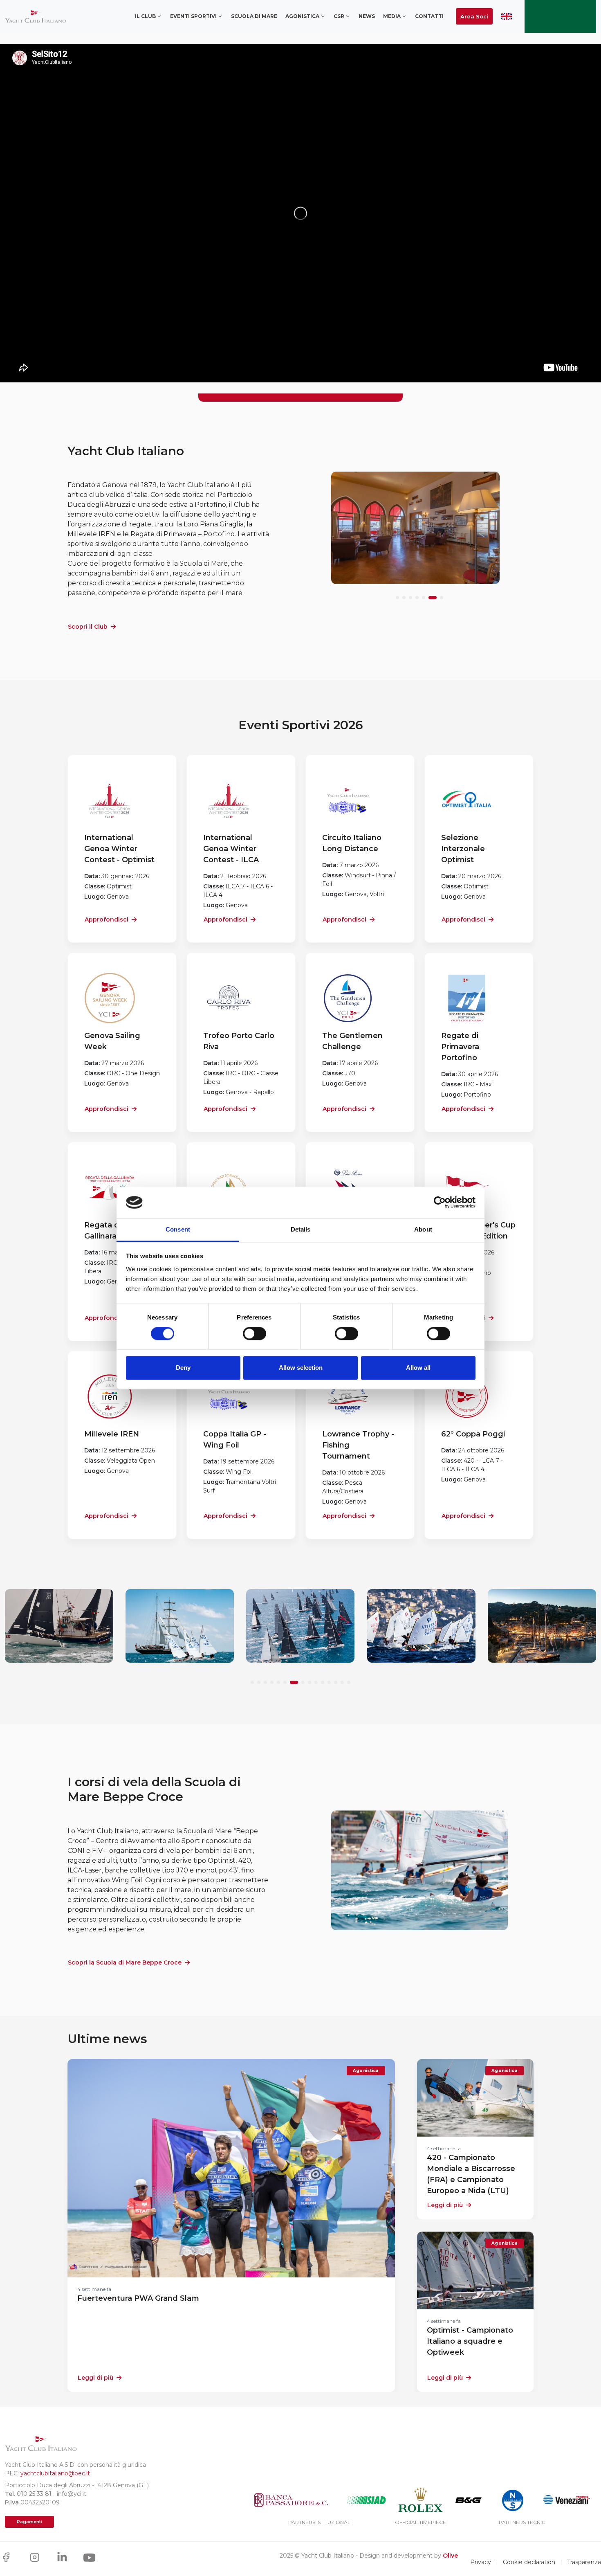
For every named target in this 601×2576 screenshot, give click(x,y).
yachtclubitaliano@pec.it (55, 2473)
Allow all (418, 1368)
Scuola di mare (254, 16)
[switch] (255, 1334)
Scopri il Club (88, 627)
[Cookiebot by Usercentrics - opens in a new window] (440, 1203)
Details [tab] (301, 1229)
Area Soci (474, 16)
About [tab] (423, 1229)
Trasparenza (584, 2562)
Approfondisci (107, 919)
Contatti (429, 16)
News (367, 16)
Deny (183, 1368)
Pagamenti (29, 2522)
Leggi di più (95, 2378)
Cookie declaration (529, 2562)
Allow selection (301, 1368)
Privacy (481, 2562)
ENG (507, 16)
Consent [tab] (178, 1229)
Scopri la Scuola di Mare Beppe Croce (125, 1962)
